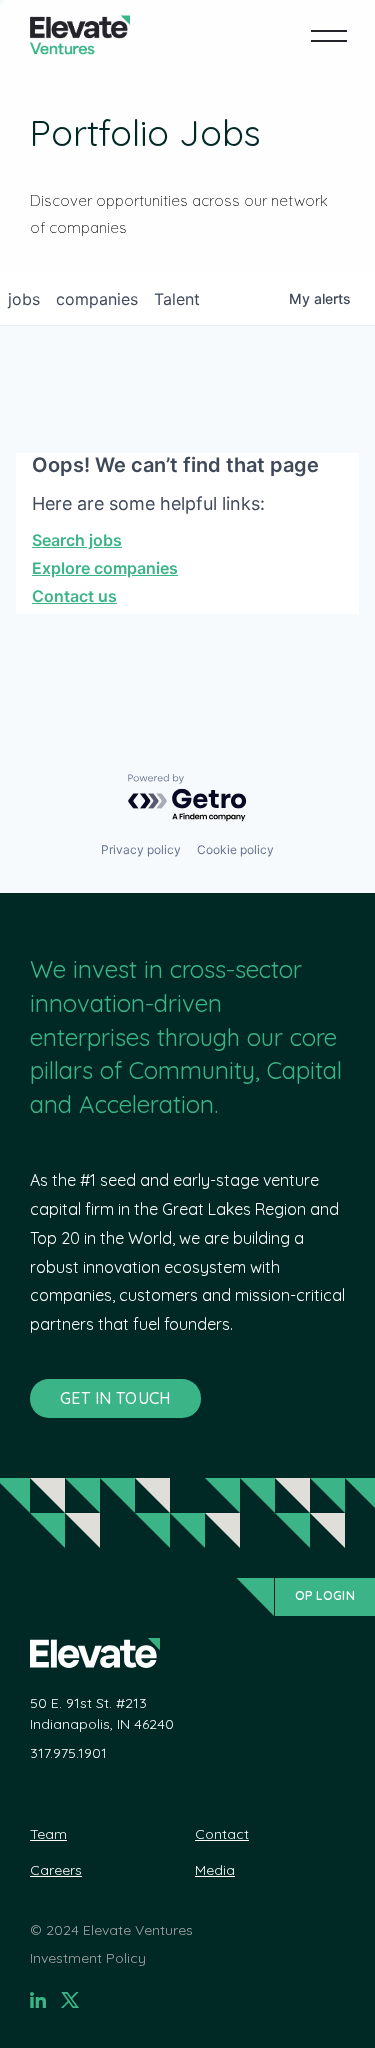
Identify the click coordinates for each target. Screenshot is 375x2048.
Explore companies (105, 568)
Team (48, 1834)
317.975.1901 (68, 1753)
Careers (56, 1870)
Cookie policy (235, 849)
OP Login (325, 1595)
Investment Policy (88, 1958)
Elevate (80, 35)
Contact (222, 1834)
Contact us (74, 596)
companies (97, 299)
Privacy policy (141, 849)
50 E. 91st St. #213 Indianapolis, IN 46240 (102, 1713)
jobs (24, 299)
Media (215, 1870)
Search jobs (77, 540)
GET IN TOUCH (115, 1398)
